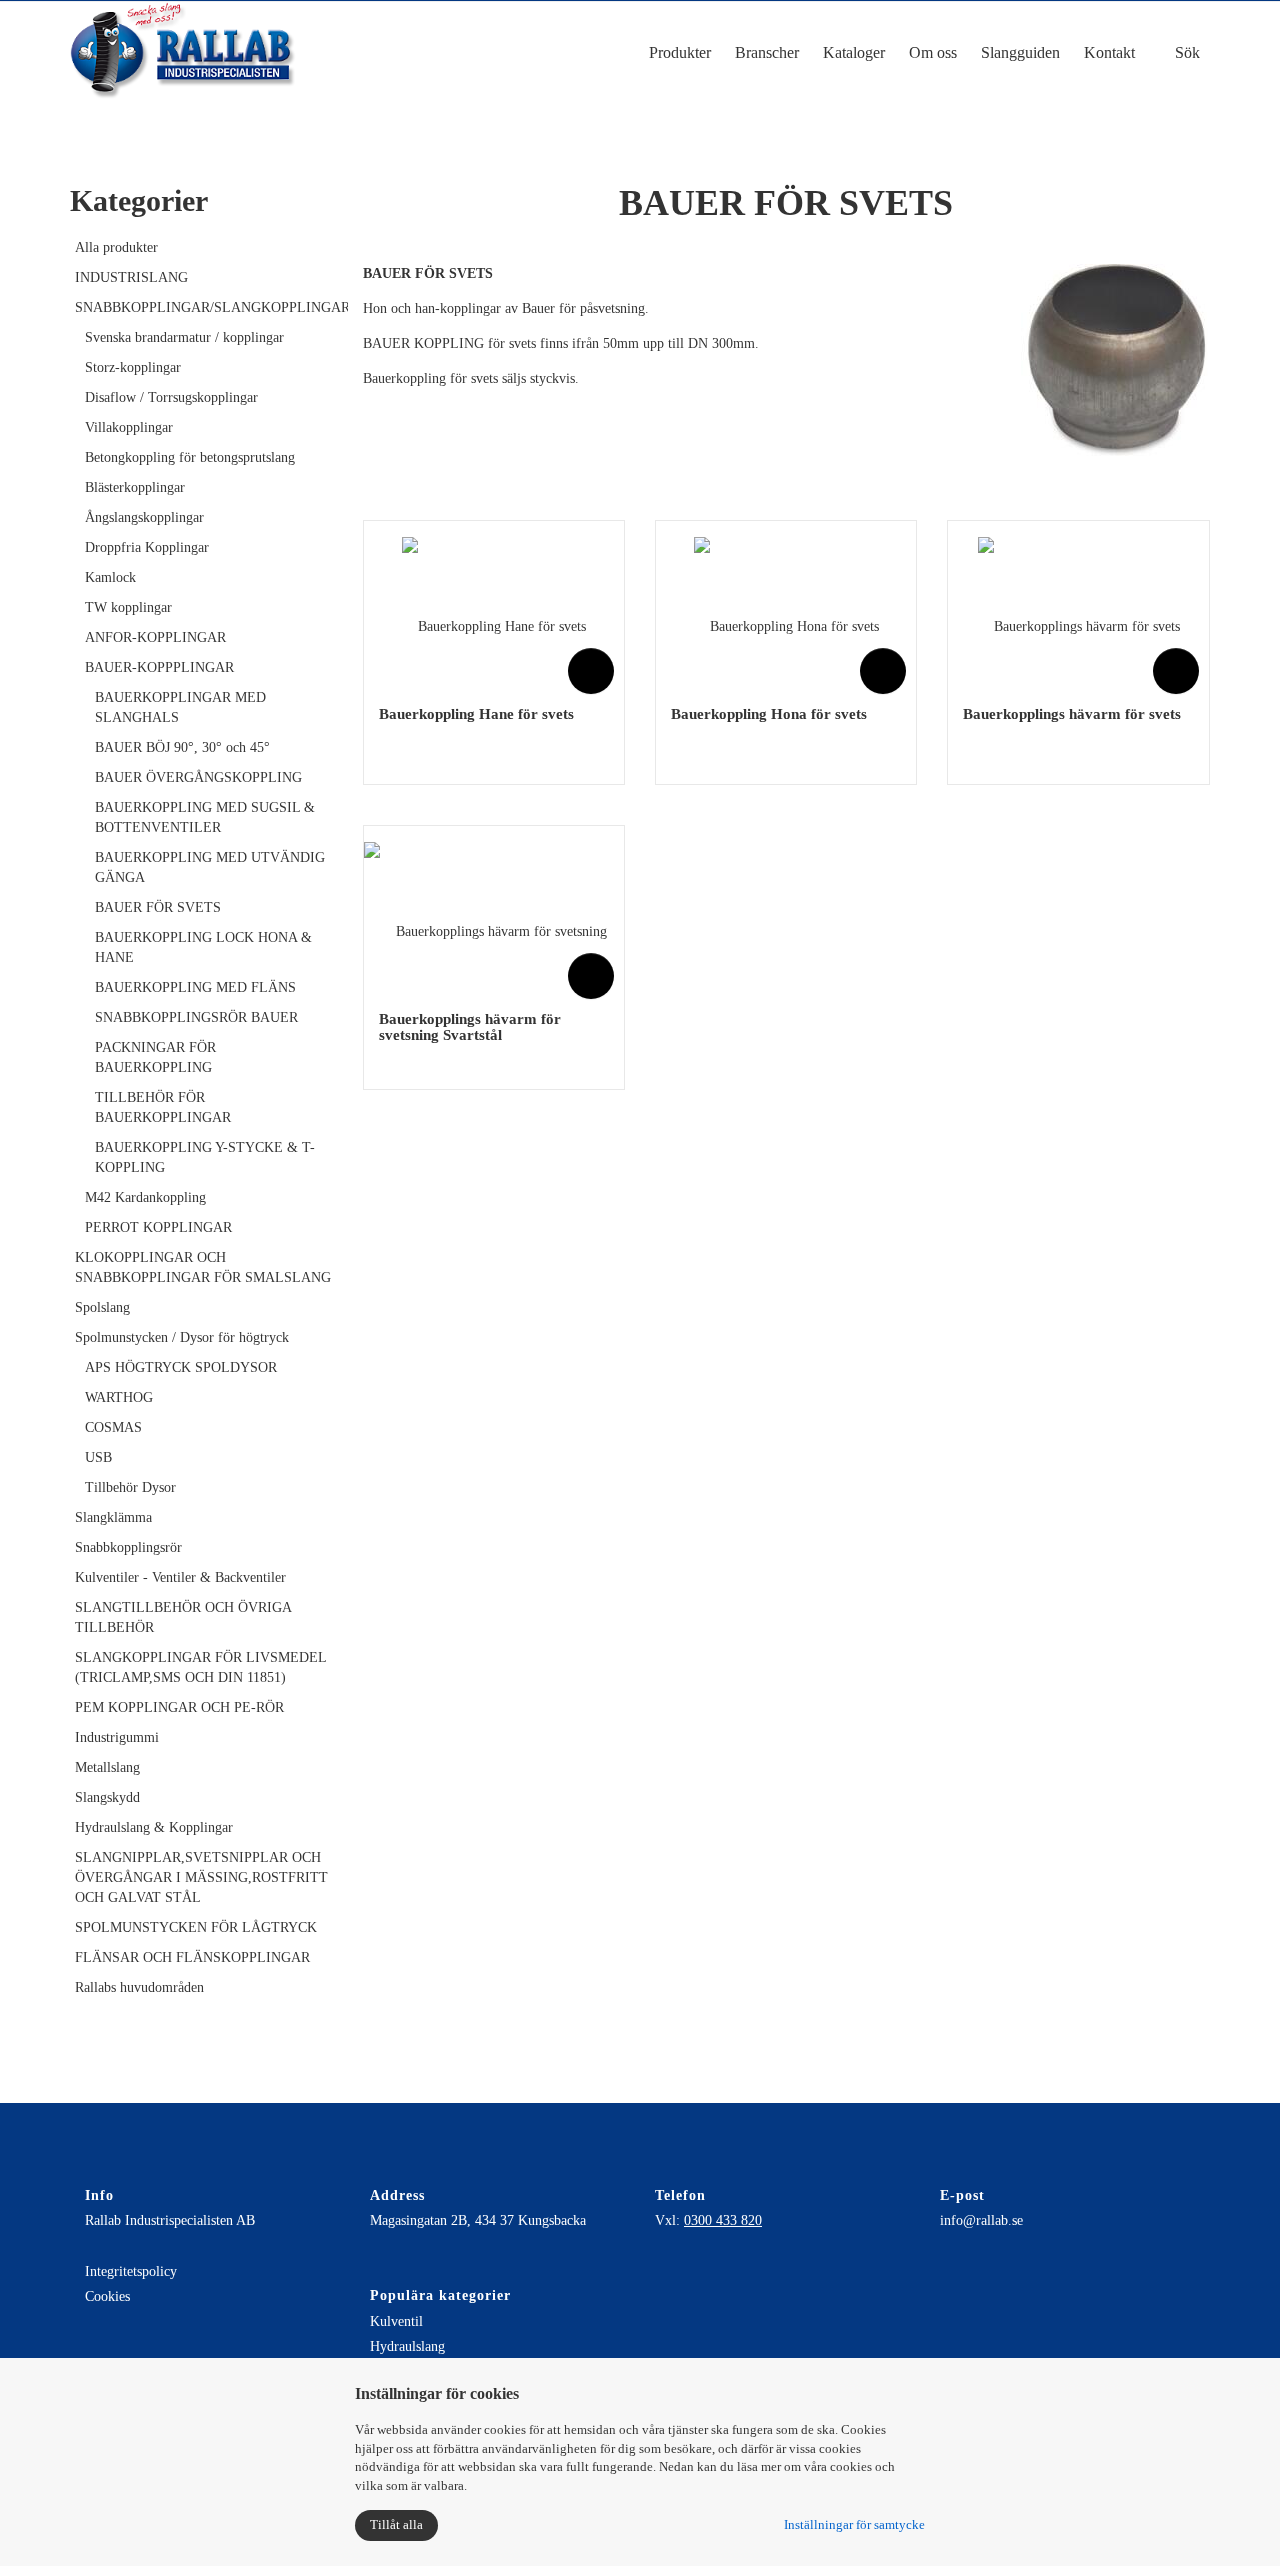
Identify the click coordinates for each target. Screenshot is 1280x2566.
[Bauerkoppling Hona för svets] (786, 612)
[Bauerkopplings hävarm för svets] (1079, 612)
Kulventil (396, 2321)
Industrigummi (117, 1737)
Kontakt (1109, 52)
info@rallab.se (981, 2220)
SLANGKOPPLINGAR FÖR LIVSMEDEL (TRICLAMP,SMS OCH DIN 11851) (200, 1667)
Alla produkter (116, 247)
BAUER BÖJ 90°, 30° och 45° (182, 747)
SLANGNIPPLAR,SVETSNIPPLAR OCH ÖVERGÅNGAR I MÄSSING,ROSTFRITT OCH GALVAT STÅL (201, 1877)
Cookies (107, 2296)
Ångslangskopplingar (144, 517)
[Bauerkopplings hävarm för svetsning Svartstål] (494, 917)
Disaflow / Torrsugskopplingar (171, 397)
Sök (1185, 52)
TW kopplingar (128, 607)
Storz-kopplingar (133, 367)
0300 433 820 (723, 2220)
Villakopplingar (129, 427)
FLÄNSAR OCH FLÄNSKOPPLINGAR (192, 1957)
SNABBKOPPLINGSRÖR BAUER (196, 1017)
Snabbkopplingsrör (128, 1547)
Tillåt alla (396, 2524)
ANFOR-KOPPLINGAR (155, 637)
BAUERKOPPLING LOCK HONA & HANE (203, 947)
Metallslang (107, 1767)
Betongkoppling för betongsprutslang (190, 457)
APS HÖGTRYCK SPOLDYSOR (181, 1367)
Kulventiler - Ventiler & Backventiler (180, 1577)
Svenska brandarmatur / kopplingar (184, 337)
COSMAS (113, 1427)
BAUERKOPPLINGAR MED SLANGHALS (180, 707)
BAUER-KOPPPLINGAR (159, 667)
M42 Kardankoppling (145, 1197)
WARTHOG (119, 1397)
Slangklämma (113, 1517)
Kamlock (110, 577)
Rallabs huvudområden (139, 1987)
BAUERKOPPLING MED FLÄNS (195, 987)
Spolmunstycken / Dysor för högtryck (182, 1337)
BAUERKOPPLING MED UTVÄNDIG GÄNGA (210, 867)
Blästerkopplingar (135, 487)
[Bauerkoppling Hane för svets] (494, 612)
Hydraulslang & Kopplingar (154, 1827)
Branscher (767, 52)
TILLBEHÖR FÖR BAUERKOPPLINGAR (163, 1107)
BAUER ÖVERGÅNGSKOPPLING (198, 777)
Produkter (680, 52)
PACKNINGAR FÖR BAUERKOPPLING (155, 1057)
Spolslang (102, 1307)
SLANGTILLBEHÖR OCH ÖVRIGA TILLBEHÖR (183, 1617)
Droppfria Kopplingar (147, 547)
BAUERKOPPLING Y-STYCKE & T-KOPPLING (205, 1157)
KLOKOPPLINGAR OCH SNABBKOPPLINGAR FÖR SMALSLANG (203, 1267)
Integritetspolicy (131, 2271)
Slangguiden (1020, 52)
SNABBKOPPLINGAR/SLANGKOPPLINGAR (204, 307)
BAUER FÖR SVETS (158, 907)
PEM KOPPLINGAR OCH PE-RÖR (179, 1707)
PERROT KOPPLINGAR (158, 1227)
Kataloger (854, 52)
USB (98, 1457)
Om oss (933, 52)
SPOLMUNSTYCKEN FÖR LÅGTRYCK (196, 1927)
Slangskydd (107, 1797)
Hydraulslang (407, 2346)
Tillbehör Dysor (130, 1487)
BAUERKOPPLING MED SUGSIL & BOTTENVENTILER (205, 817)
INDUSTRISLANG (131, 277)
